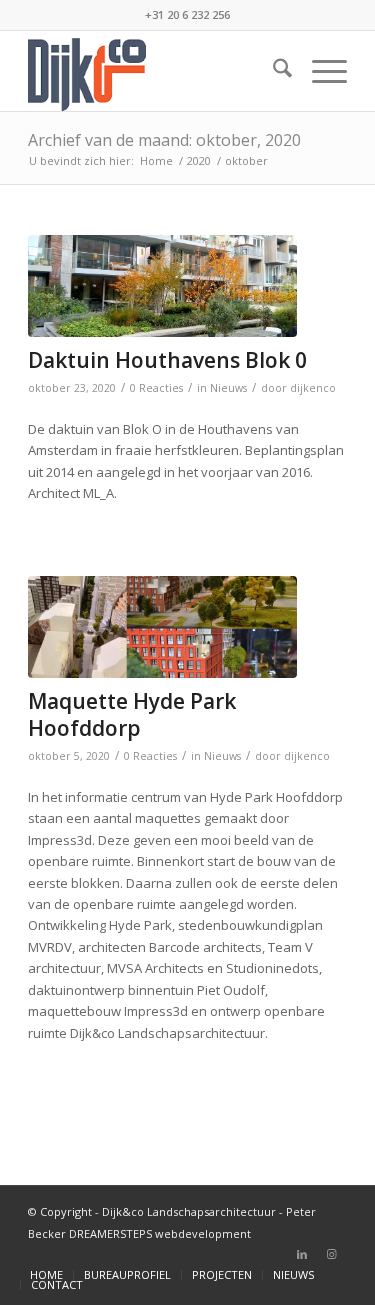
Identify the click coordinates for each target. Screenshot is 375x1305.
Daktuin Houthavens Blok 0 (167, 360)
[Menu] (319, 71)
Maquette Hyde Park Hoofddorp (132, 714)
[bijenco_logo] (155, 71)
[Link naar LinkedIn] (302, 1254)
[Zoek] (272, 71)
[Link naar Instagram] (332, 1254)
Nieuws (228, 388)
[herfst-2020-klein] (162, 286)
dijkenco (313, 388)
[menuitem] (272, 71)
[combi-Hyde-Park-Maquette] (162, 627)
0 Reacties (156, 388)
